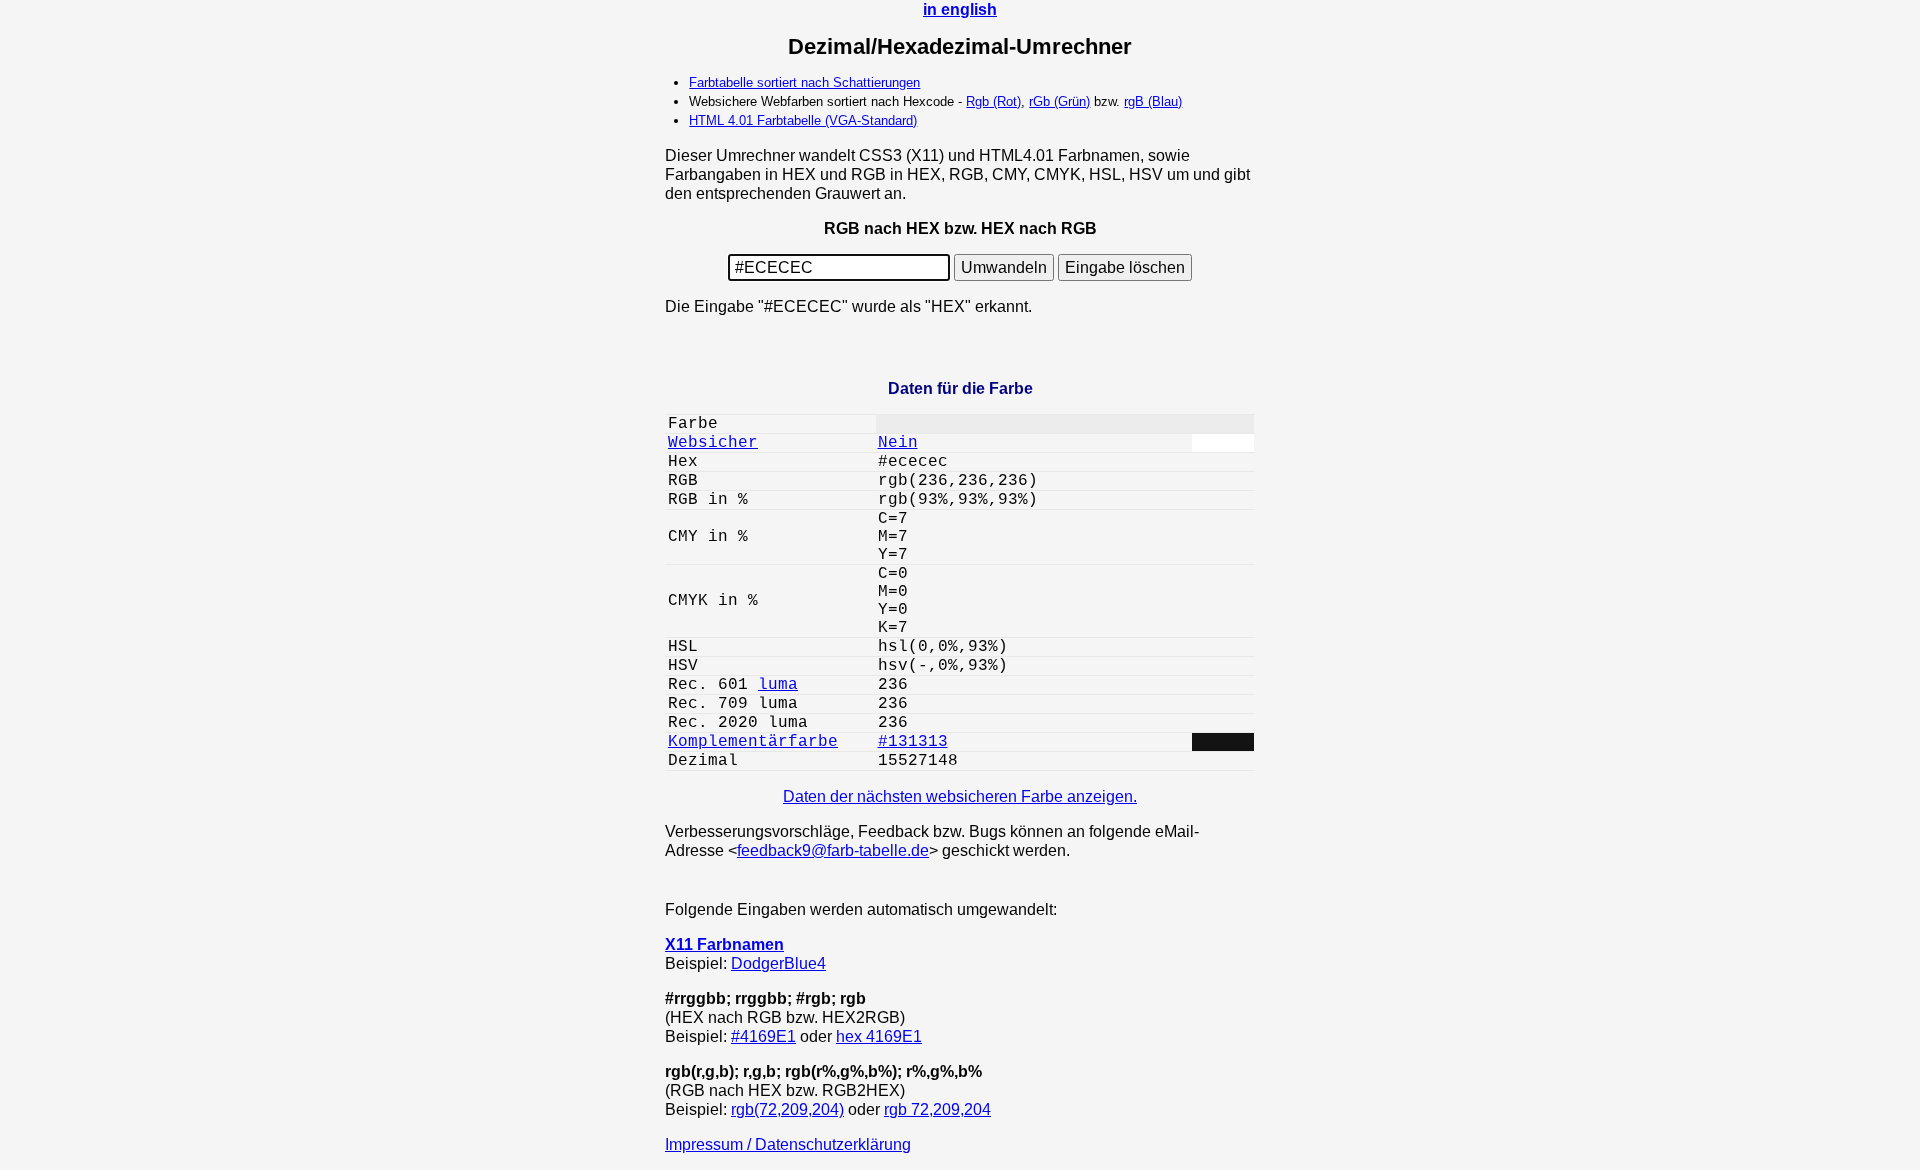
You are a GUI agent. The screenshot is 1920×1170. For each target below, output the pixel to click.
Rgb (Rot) (993, 101)
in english (960, 9)
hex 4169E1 (879, 1036)
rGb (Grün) (1059, 101)
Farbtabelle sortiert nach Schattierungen (804, 82)
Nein (898, 443)
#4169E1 (763, 1036)
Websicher (713, 443)
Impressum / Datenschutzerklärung (788, 1144)
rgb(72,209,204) (787, 1109)
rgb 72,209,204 (937, 1109)
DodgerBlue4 (778, 963)
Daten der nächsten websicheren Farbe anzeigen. (960, 796)
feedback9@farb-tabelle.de (833, 850)
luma (778, 685)
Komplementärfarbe (753, 742)
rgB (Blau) (1153, 101)
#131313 (913, 742)
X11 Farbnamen (724, 944)
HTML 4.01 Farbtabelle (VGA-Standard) (803, 120)
